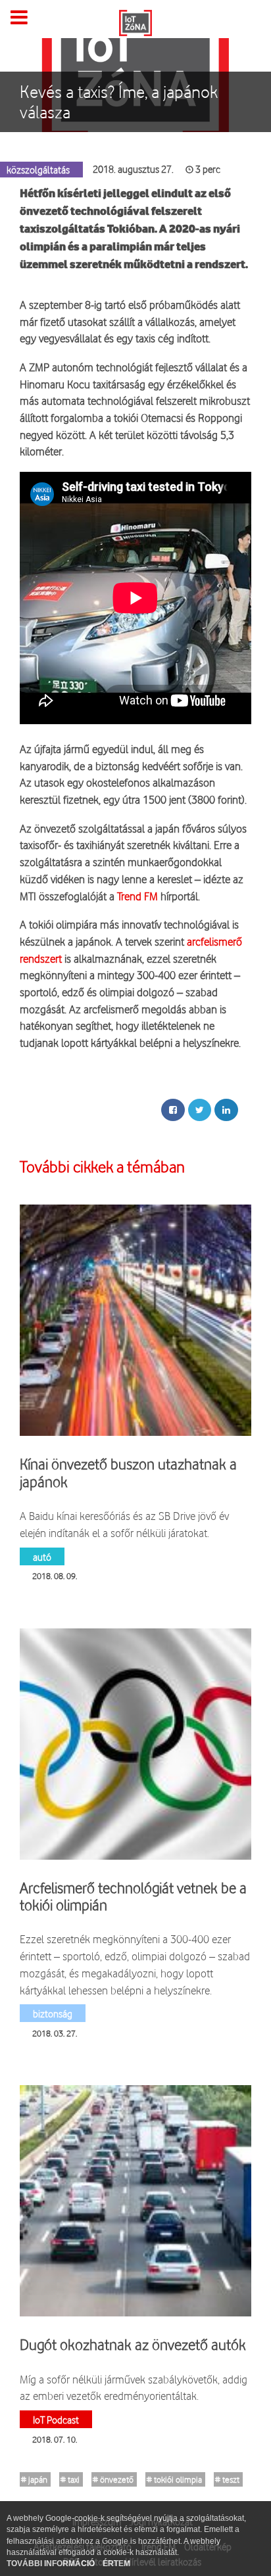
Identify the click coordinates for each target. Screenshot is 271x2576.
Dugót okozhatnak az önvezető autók (133, 2345)
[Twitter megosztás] (200, 1110)
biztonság (53, 2013)
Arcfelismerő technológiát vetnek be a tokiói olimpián (133, 1897)
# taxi (70, 2479)
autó (42, 1556)
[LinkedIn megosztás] (226, 1110)
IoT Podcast (56, 2419)
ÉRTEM (116, 2564)
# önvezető (113, 2479)
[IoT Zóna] (135, 22)
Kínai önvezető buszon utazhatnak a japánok (128, 1473)
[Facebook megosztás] (173, 1110)
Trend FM (137, 896)
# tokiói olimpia (174, 2479)
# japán (34, 2479)
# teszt (227, 2479)
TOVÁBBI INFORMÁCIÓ (52, 2564)
